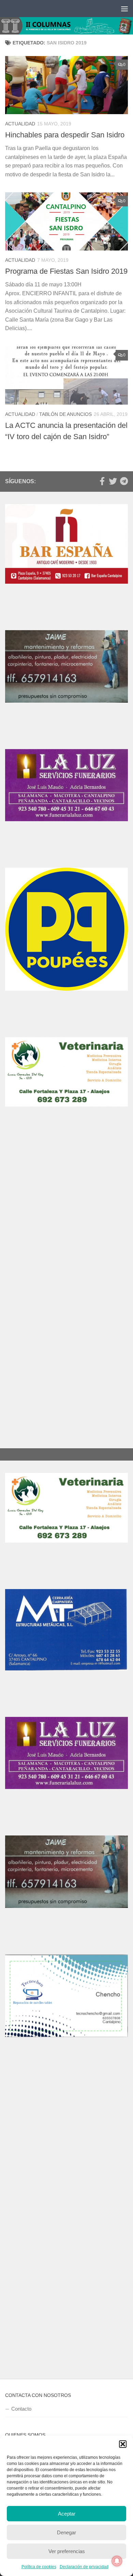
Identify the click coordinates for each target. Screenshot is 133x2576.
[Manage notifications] (117, 2561)
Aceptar (67, 2514)
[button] (123, 2444)
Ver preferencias (67, 2551)
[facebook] (102, 481)
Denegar (66, 2532)
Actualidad (20, 124)
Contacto (21, 2409)
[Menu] (124, 9)
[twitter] (113, 481)
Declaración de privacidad (84, 2567)
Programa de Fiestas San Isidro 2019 (66, 271)
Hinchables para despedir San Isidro (65, 135)
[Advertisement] (66, 1218)
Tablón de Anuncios (65, 414)
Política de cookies (39, 2567)
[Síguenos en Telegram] (124, 481)
